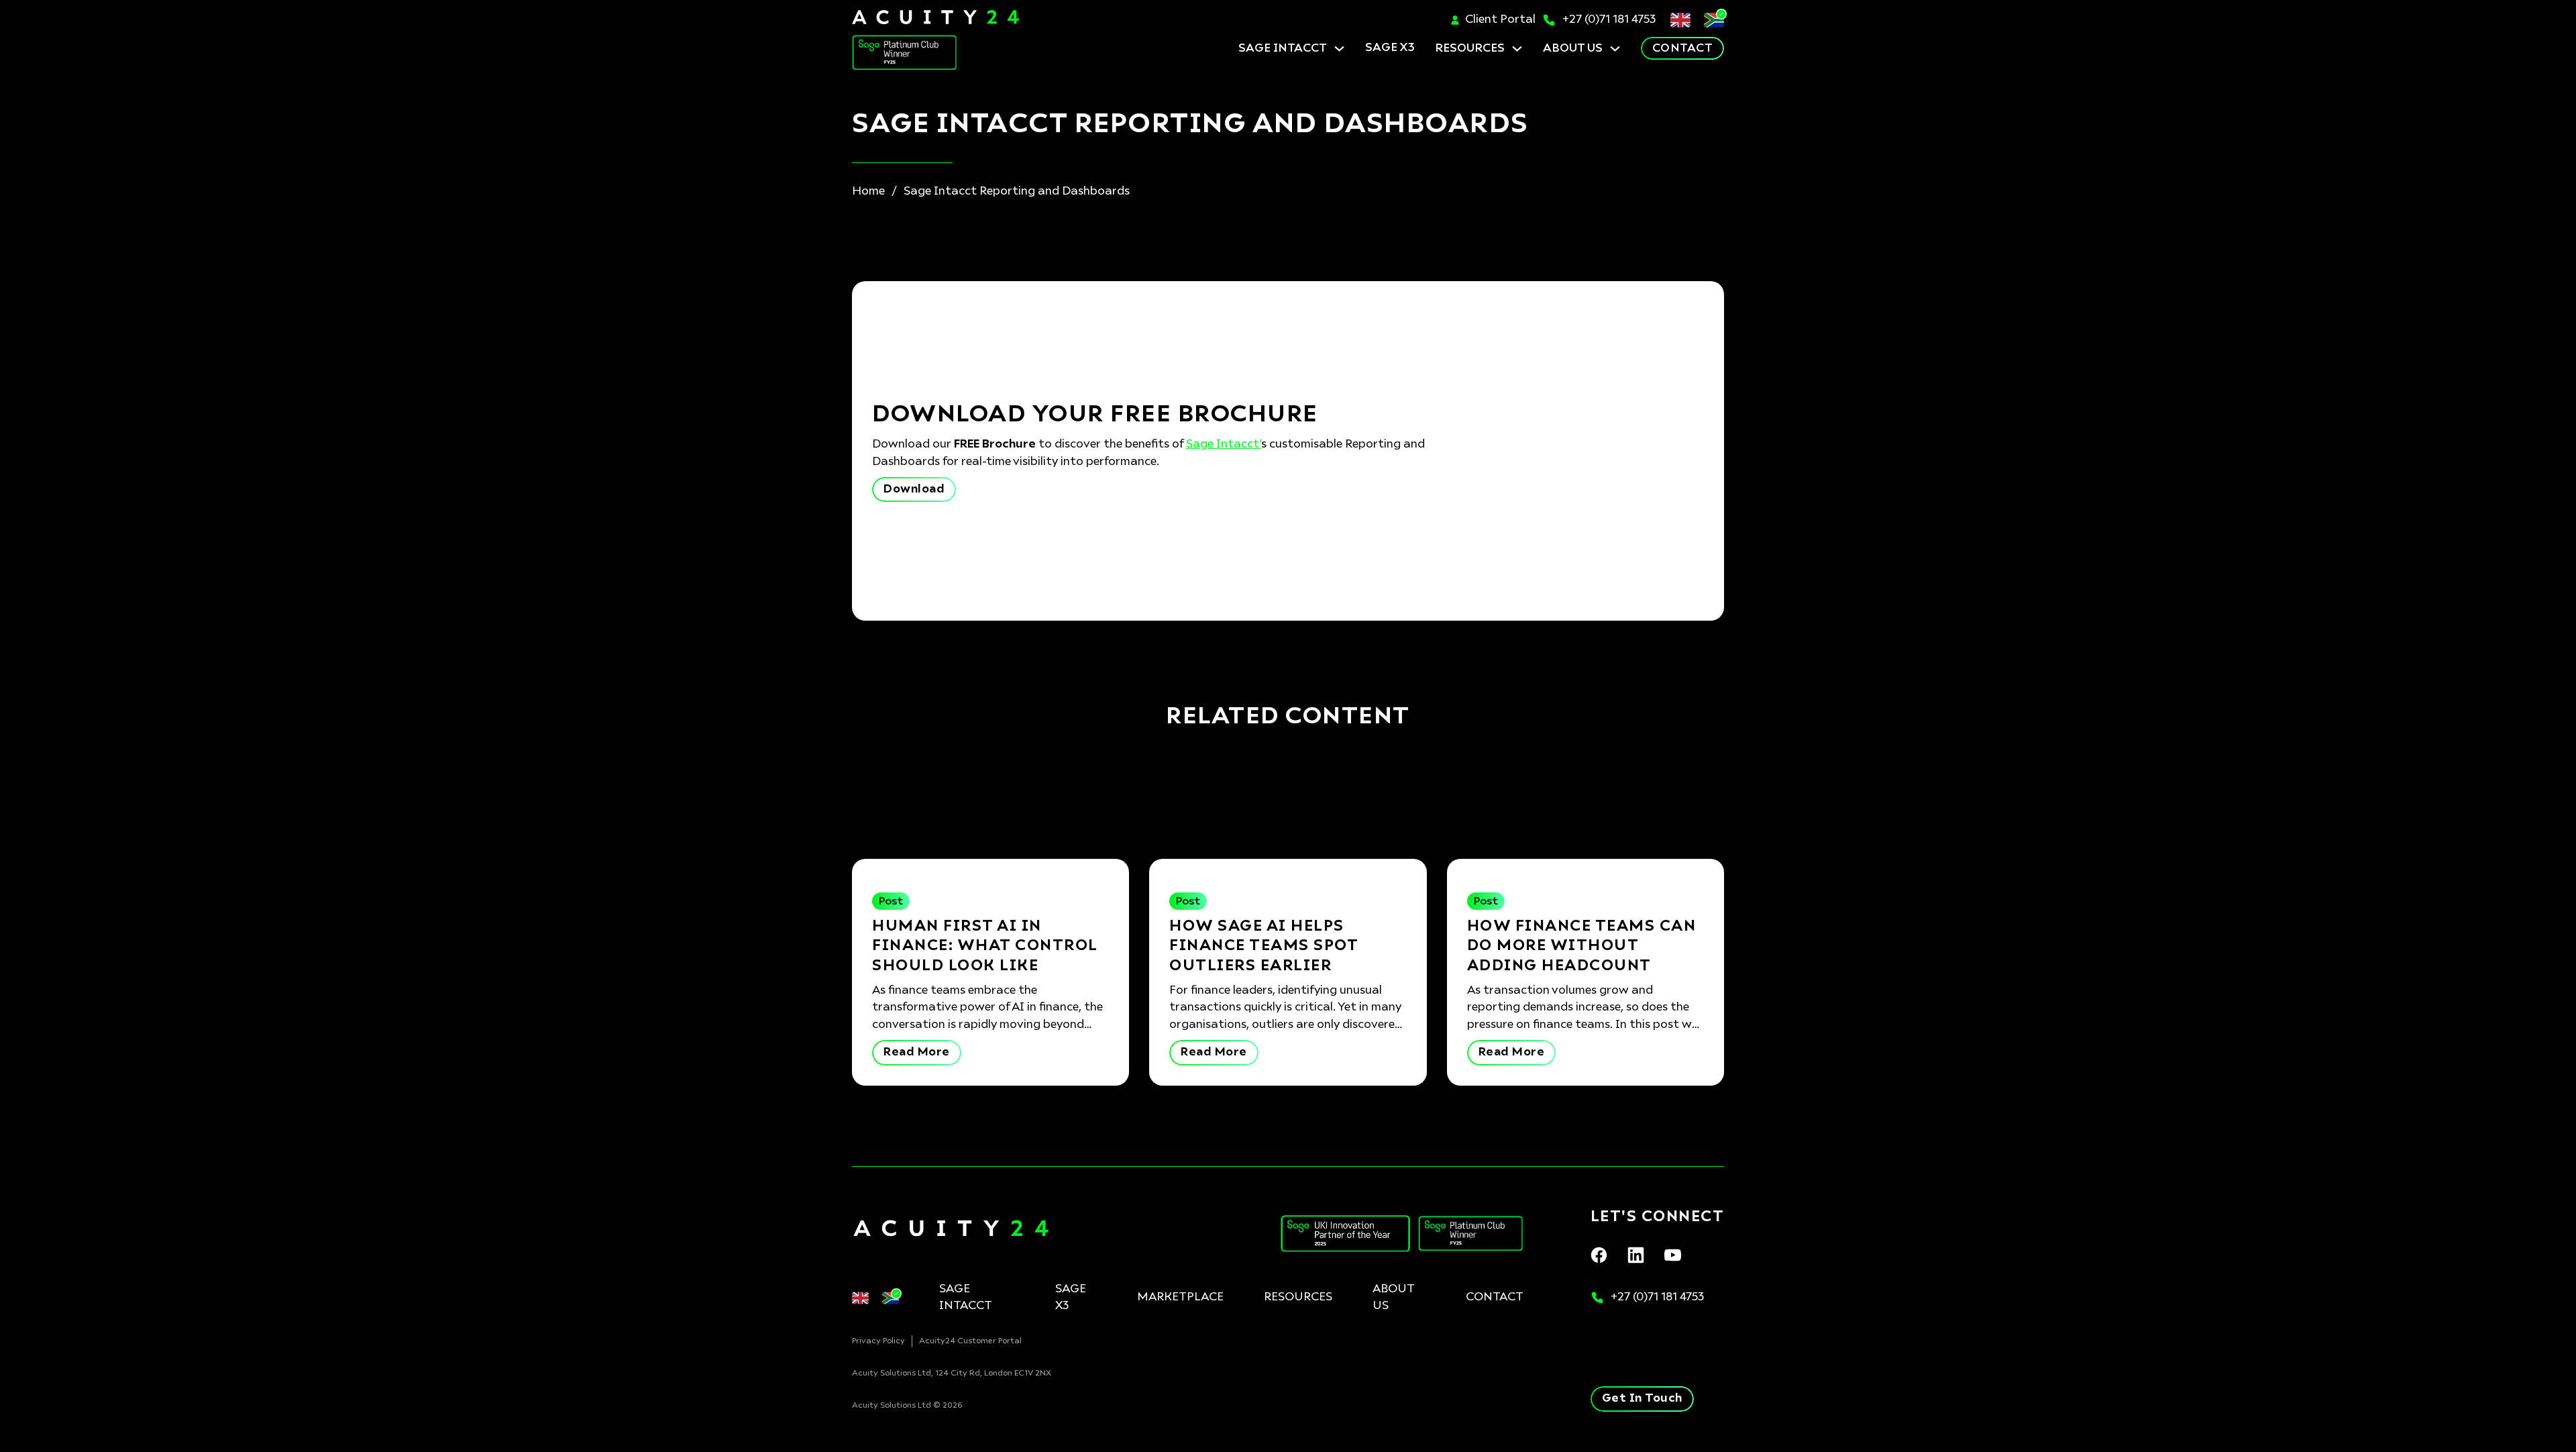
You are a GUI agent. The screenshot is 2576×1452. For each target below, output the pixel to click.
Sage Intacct (1283, 49)
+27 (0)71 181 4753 (1609, 20)
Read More (917, 1052)
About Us (1573, 49)
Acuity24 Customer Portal (970, 1341)
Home (868, 192)
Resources (1470, 49)
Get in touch (1642, 1399)
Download (914, 489)
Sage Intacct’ (1224, 445)
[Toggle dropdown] (1339, 49)
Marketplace (1180, 1297)
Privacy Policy (878, 1341)
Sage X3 (1071, 1298)
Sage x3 (1390, 48)
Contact (1683, 49)
